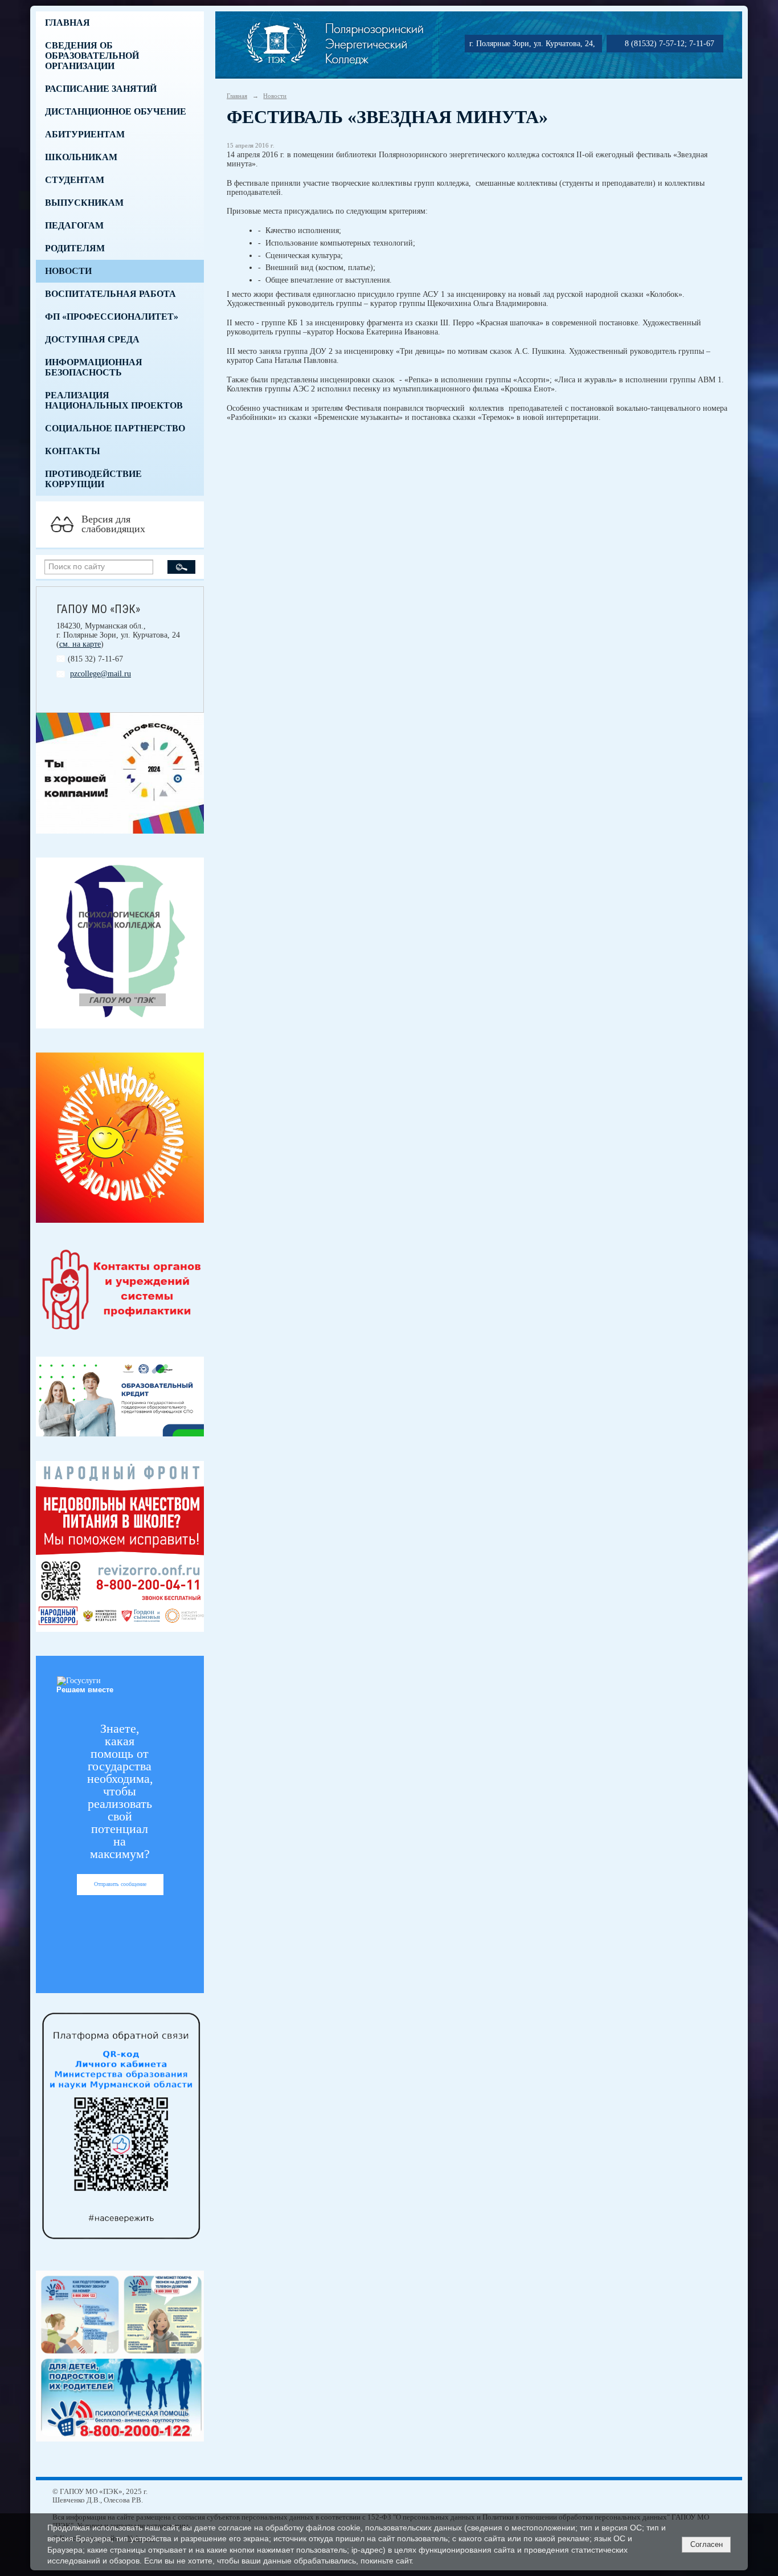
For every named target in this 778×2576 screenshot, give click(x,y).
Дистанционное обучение (116, 111)
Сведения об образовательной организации (92, 56)
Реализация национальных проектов (114, 400)
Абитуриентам (85, 134)
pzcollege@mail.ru (101, 674)
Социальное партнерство (115, 428)
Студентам (75, 180)
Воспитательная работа (110, 294)
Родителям (75, 248)
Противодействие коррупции (93, 479)
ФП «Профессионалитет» (112, 317)
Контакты (73, 451)
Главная (67, 23)
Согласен (707, 2544)
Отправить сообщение (120, 1884)
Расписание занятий (101, 89)
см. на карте (80, 644)
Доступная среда (92, 339)
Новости (68, 271)
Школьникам (81, 157)
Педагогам (74, 225)
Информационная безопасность (94, 367)
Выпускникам (84, 203)
